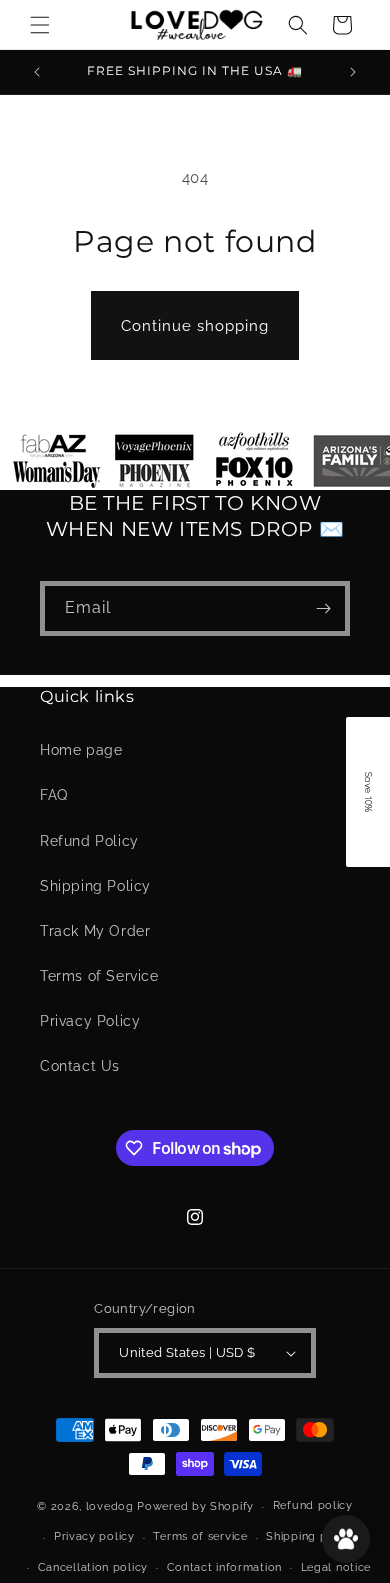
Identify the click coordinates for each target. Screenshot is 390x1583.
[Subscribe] (323, 608)
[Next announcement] (353, 72)
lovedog (112, 1506)
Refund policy (313, 1505)
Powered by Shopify (195, 1506)
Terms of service (200, 1536)
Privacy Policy (90, 1021)
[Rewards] (346, 1539)
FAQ (54, 795)
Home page (81, 750)
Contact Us (80, 1066)
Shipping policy (310, 1536)
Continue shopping (195, 326)
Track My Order (95, 931)
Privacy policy (94, 1536)
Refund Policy (89, 841)
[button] (40, 25)
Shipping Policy (95, 886)
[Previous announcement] (37, 72)
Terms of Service (99, 976)
